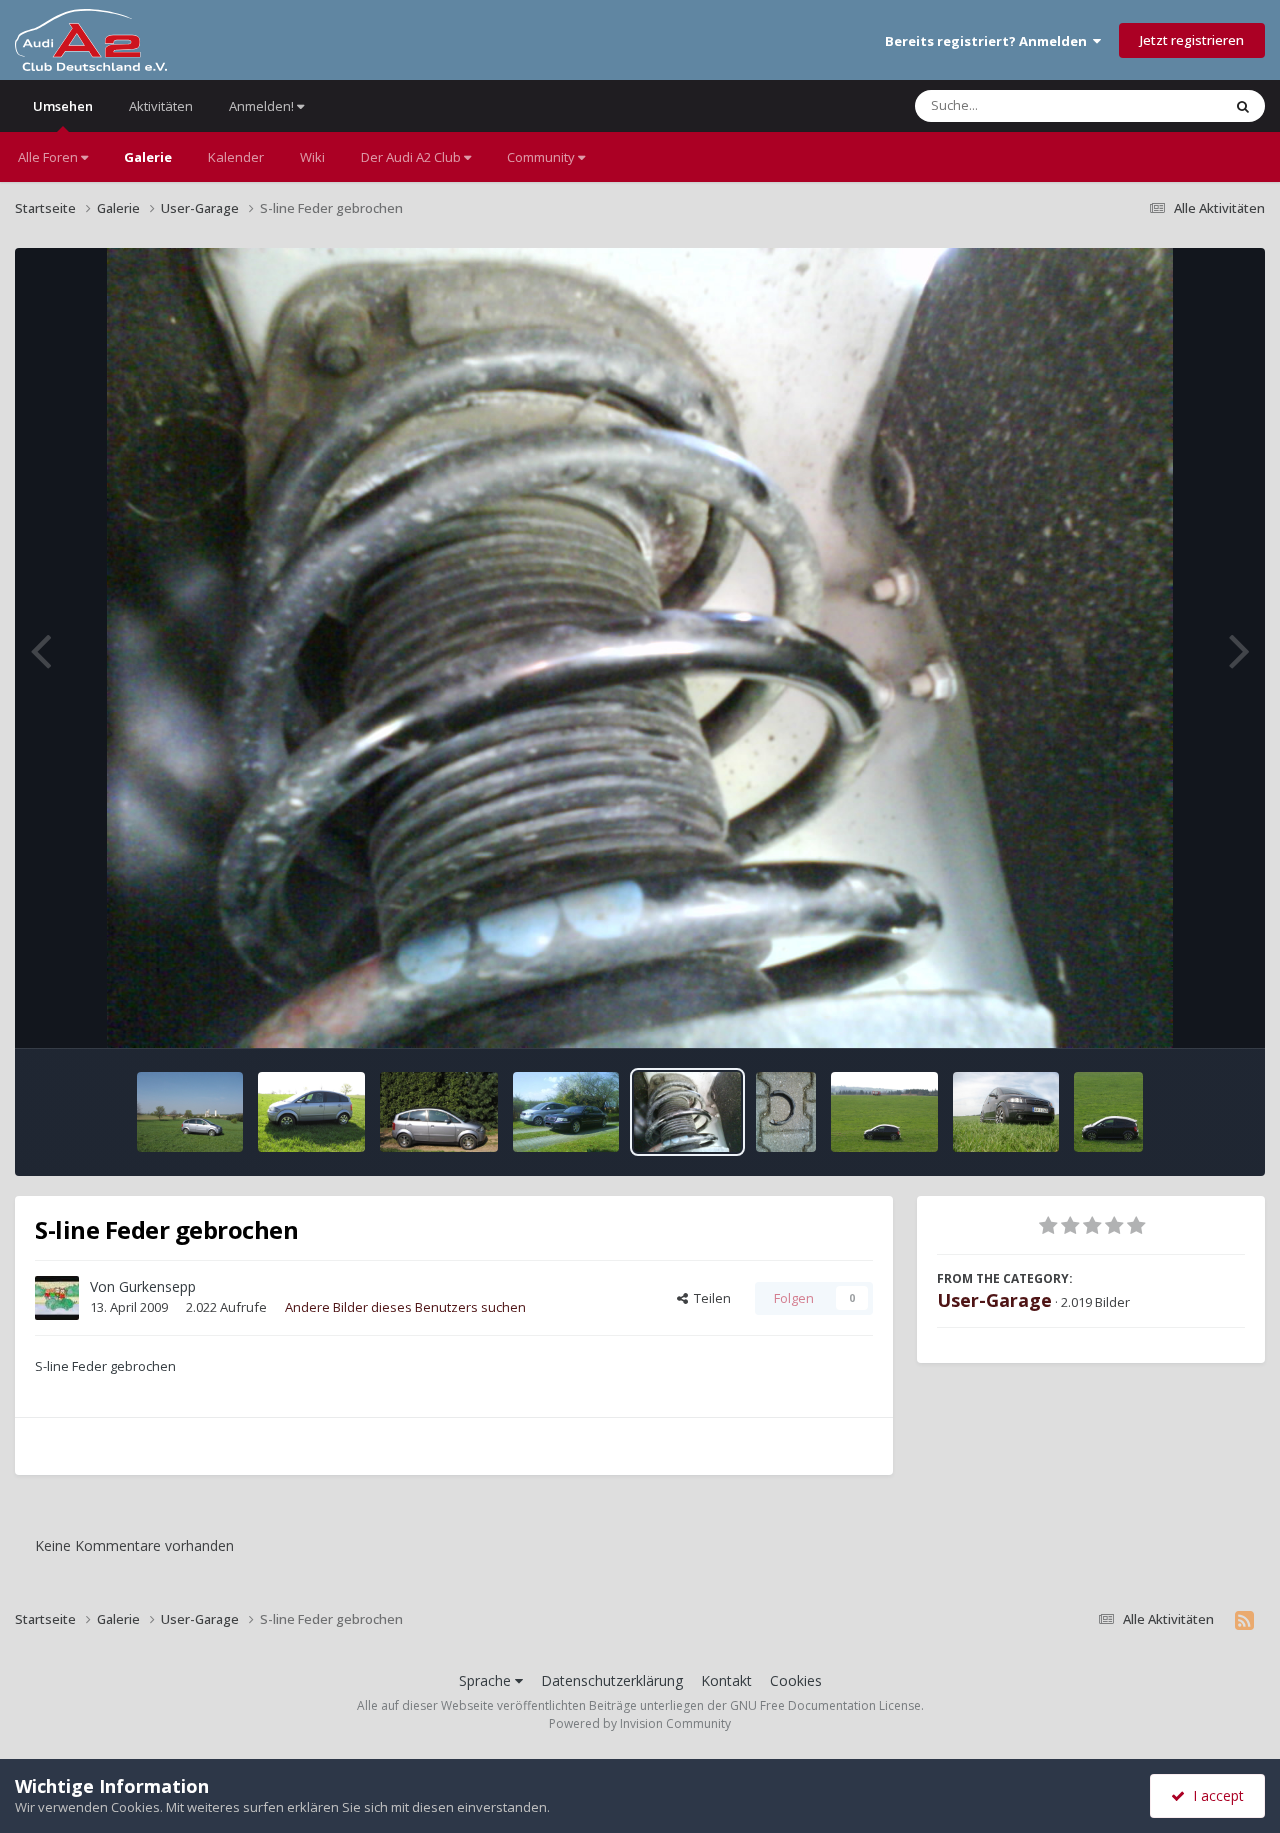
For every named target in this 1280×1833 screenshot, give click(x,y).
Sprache (487, 1680)
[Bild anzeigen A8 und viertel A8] (566, 1112)
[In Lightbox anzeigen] (640, 648)
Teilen (709, 1298)
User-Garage (994, 1300)
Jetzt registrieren (1192, 40)
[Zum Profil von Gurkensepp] (57, 1298)
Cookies (796, 1680)
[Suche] (1243, 106)
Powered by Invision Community (640, 1723)
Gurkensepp (157, 1286)
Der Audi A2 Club (412, 157)
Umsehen (63, 106)
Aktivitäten (161, 106)
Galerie (148, 157)
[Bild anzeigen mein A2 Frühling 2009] (884, 1112)
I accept (1214, 1795)
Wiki (312, 157)
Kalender (236, 157)
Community (542, 157)
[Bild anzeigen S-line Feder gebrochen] (687, 1112)
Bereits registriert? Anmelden (989, 41)
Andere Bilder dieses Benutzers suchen (405, 1307)
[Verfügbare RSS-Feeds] (1244, 1620)
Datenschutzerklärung (612, 1680)
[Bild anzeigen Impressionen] (190, 1112)
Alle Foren (49, 157)
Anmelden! (263, 106)
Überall (1173, 105)
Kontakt (726, 1680)
